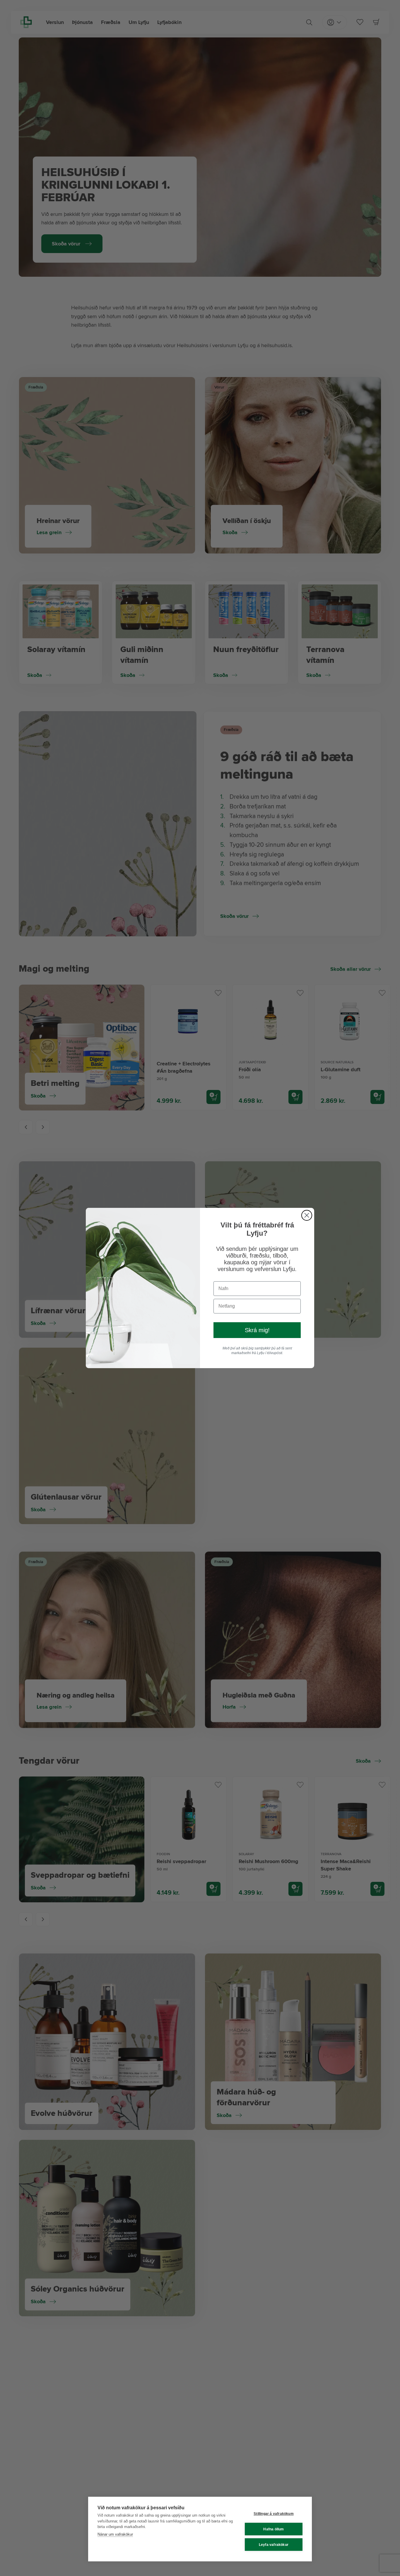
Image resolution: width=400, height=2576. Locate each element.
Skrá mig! (257, 1330)
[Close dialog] (307, 1215)
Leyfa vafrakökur (274, 2545)
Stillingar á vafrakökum (274, 2514)
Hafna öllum (273, 2529)
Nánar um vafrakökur (115, 2534)
